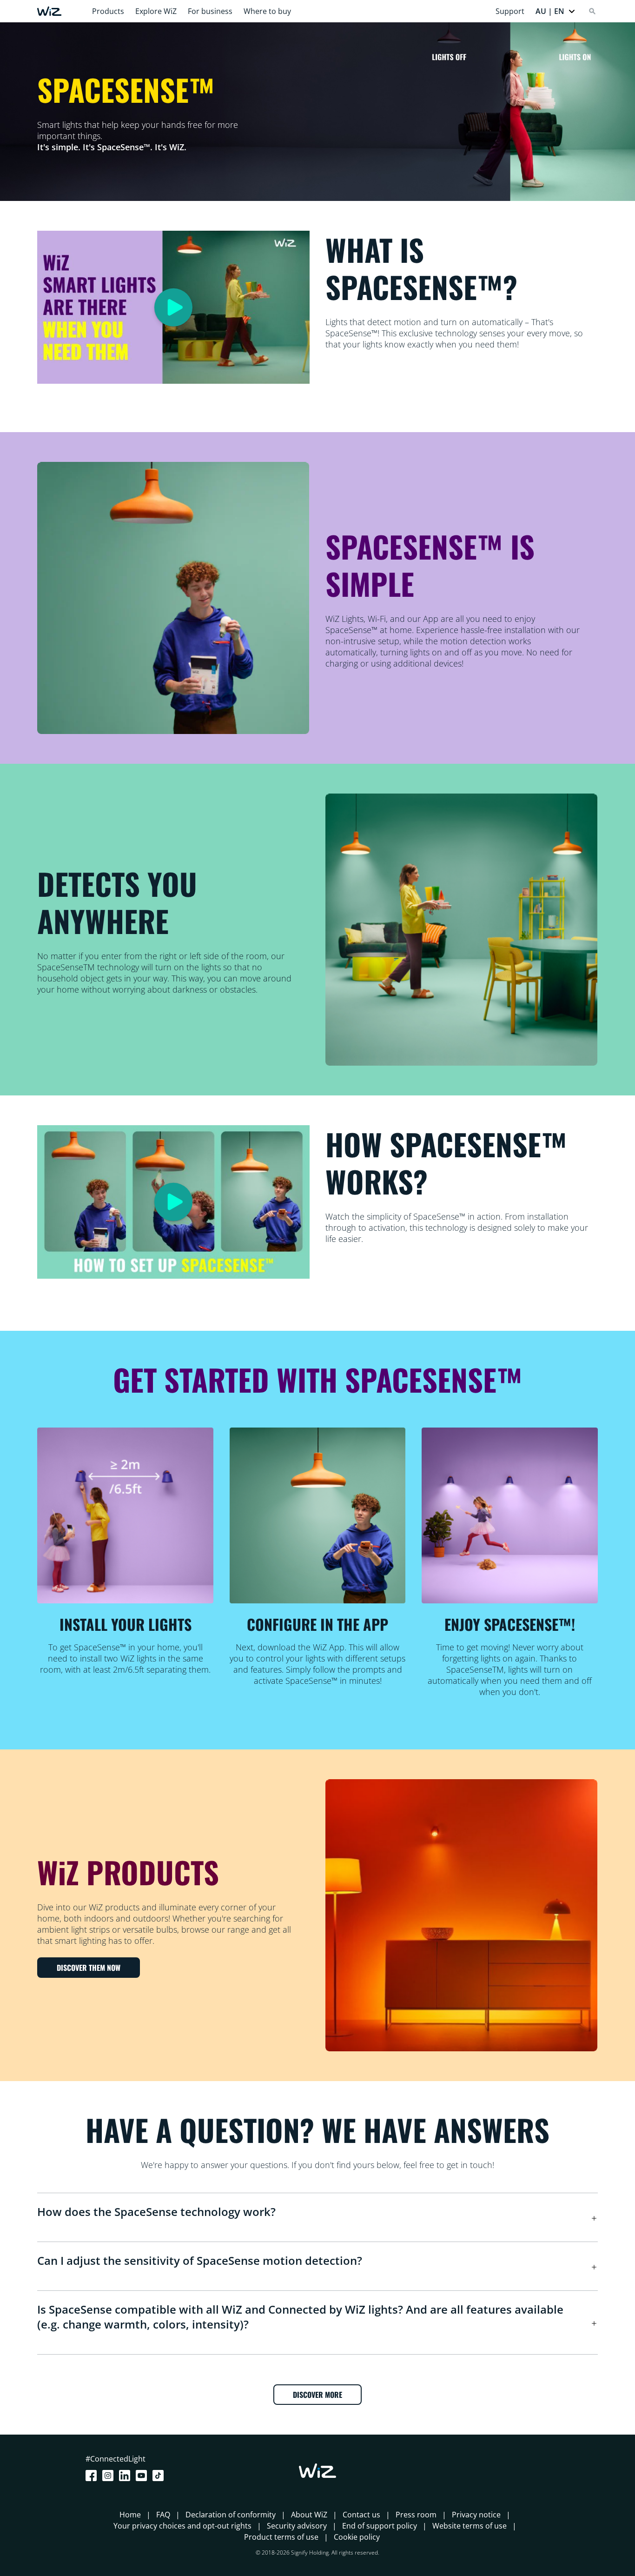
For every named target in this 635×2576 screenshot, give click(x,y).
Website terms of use (470, 2526)
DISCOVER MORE (317, 2395)
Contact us (361, 2515)
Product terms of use (281, 2537)
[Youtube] (143, 2476)
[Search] (592, 11)
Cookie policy (357, 2537)
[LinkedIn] (126, 2476)
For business (210, 11)
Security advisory (297, 2526)
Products (108, 11)
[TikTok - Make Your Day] (160, 2476)
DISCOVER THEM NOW (89, 1968)
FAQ (163, 2515)
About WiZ (309, 2515)
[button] (556, 11)
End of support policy (380, 2526)
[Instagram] (110, 2476)
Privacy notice (476, 2515)
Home (130, 2515)
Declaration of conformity (231, 2515)
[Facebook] (93, 2476)
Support (510, 11)
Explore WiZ (156, 11)
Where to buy (267, 11)
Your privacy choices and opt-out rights (182, 2526)
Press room (416, 2515)
